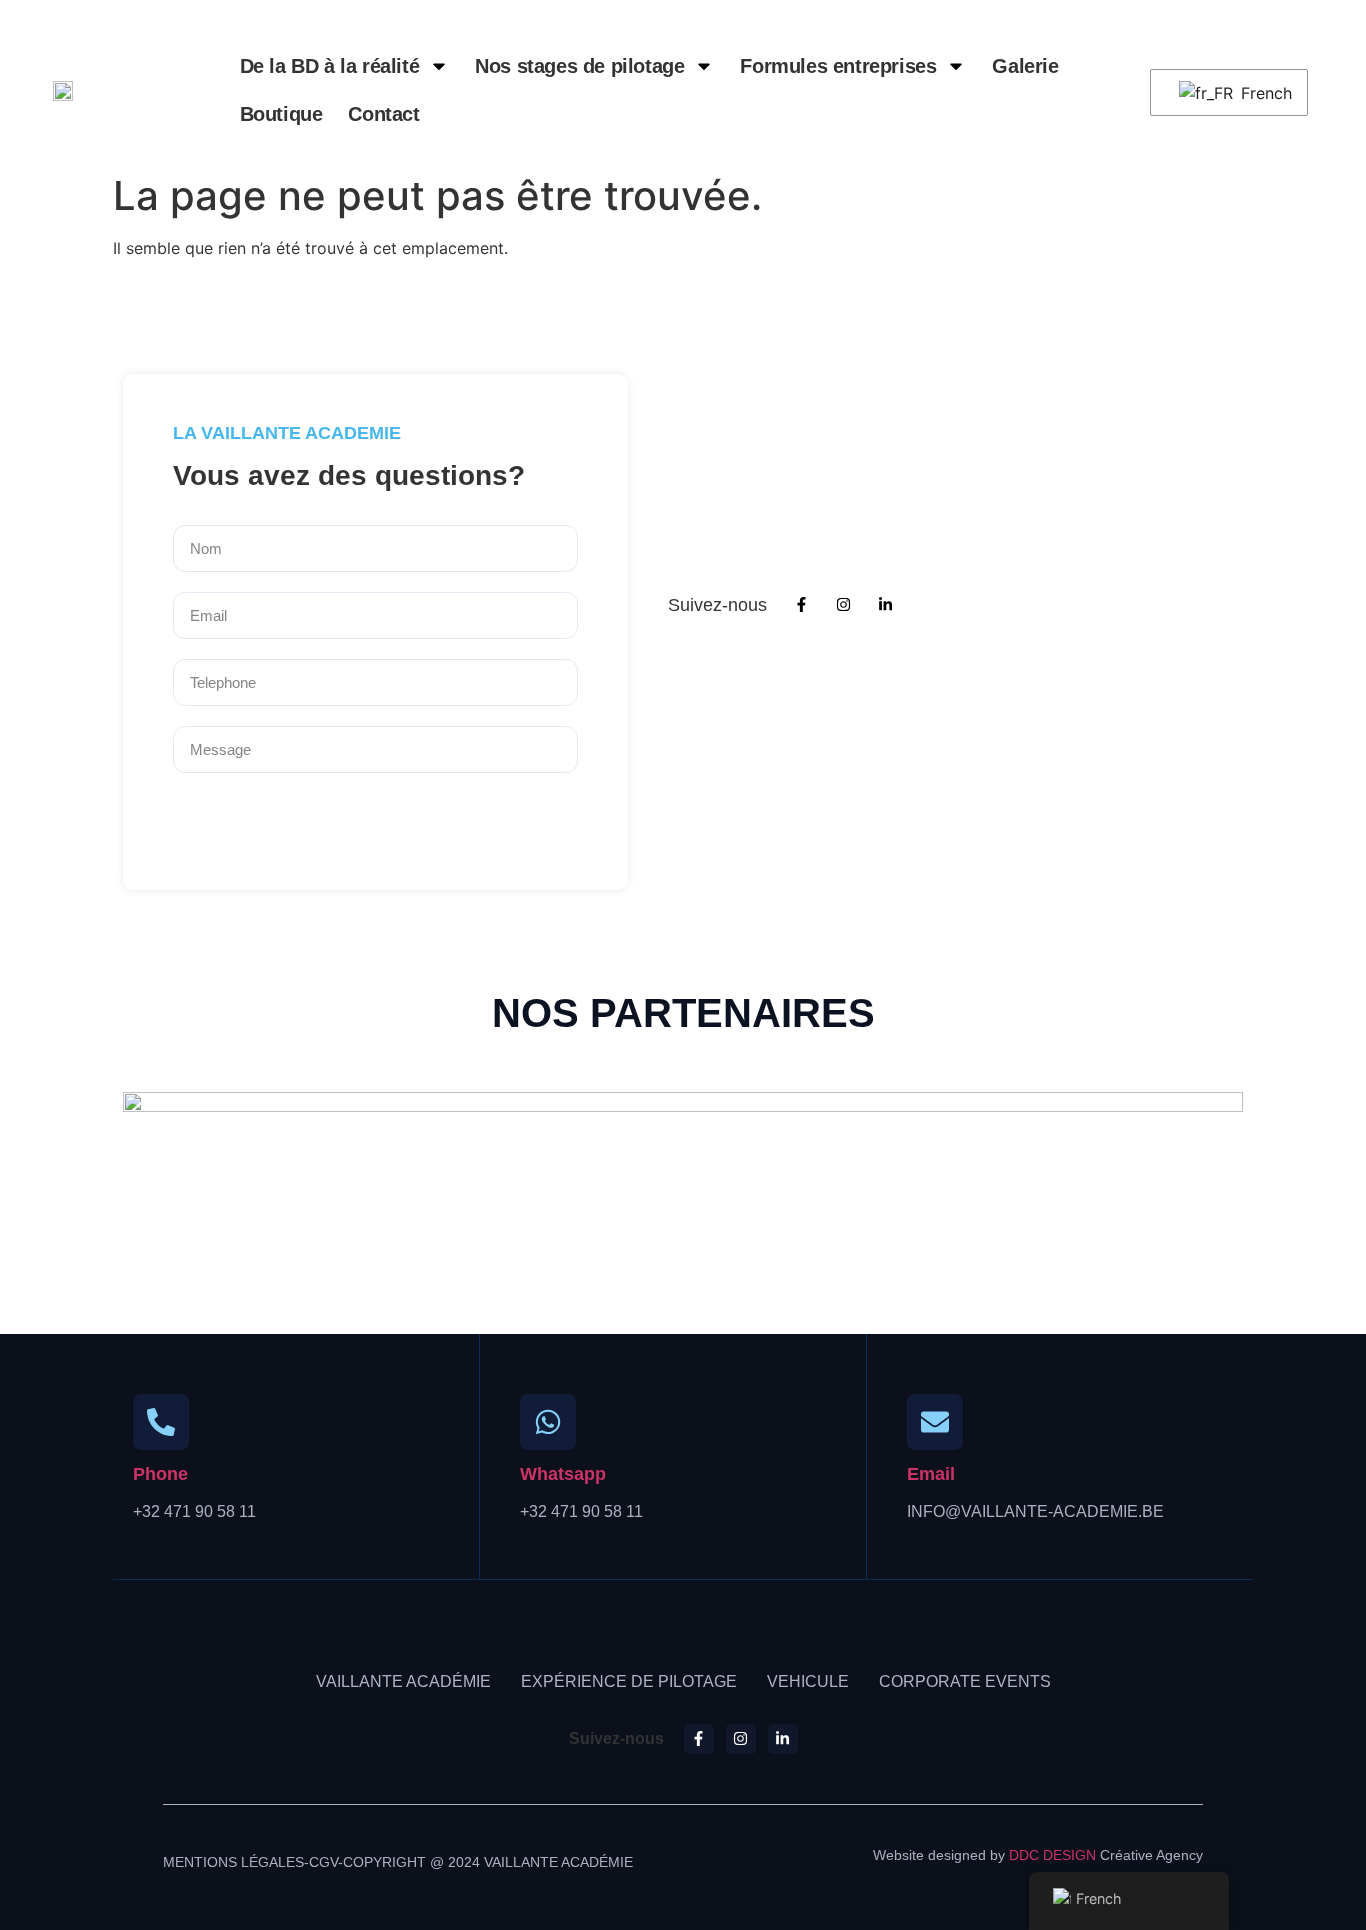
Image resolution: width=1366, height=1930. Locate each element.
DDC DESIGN (1052, 1855)
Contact (383, 114)
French (1261, 93)
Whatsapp (563, 1474)
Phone (160, 1474)
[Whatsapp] (548, 1422)
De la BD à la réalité (330, 66)
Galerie (1025, 66)
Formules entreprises (838, 66)
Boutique (281, 114)
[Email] (935, 1422)
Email (931, 1474)
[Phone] (161, 1422)
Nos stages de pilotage (579, 66)
